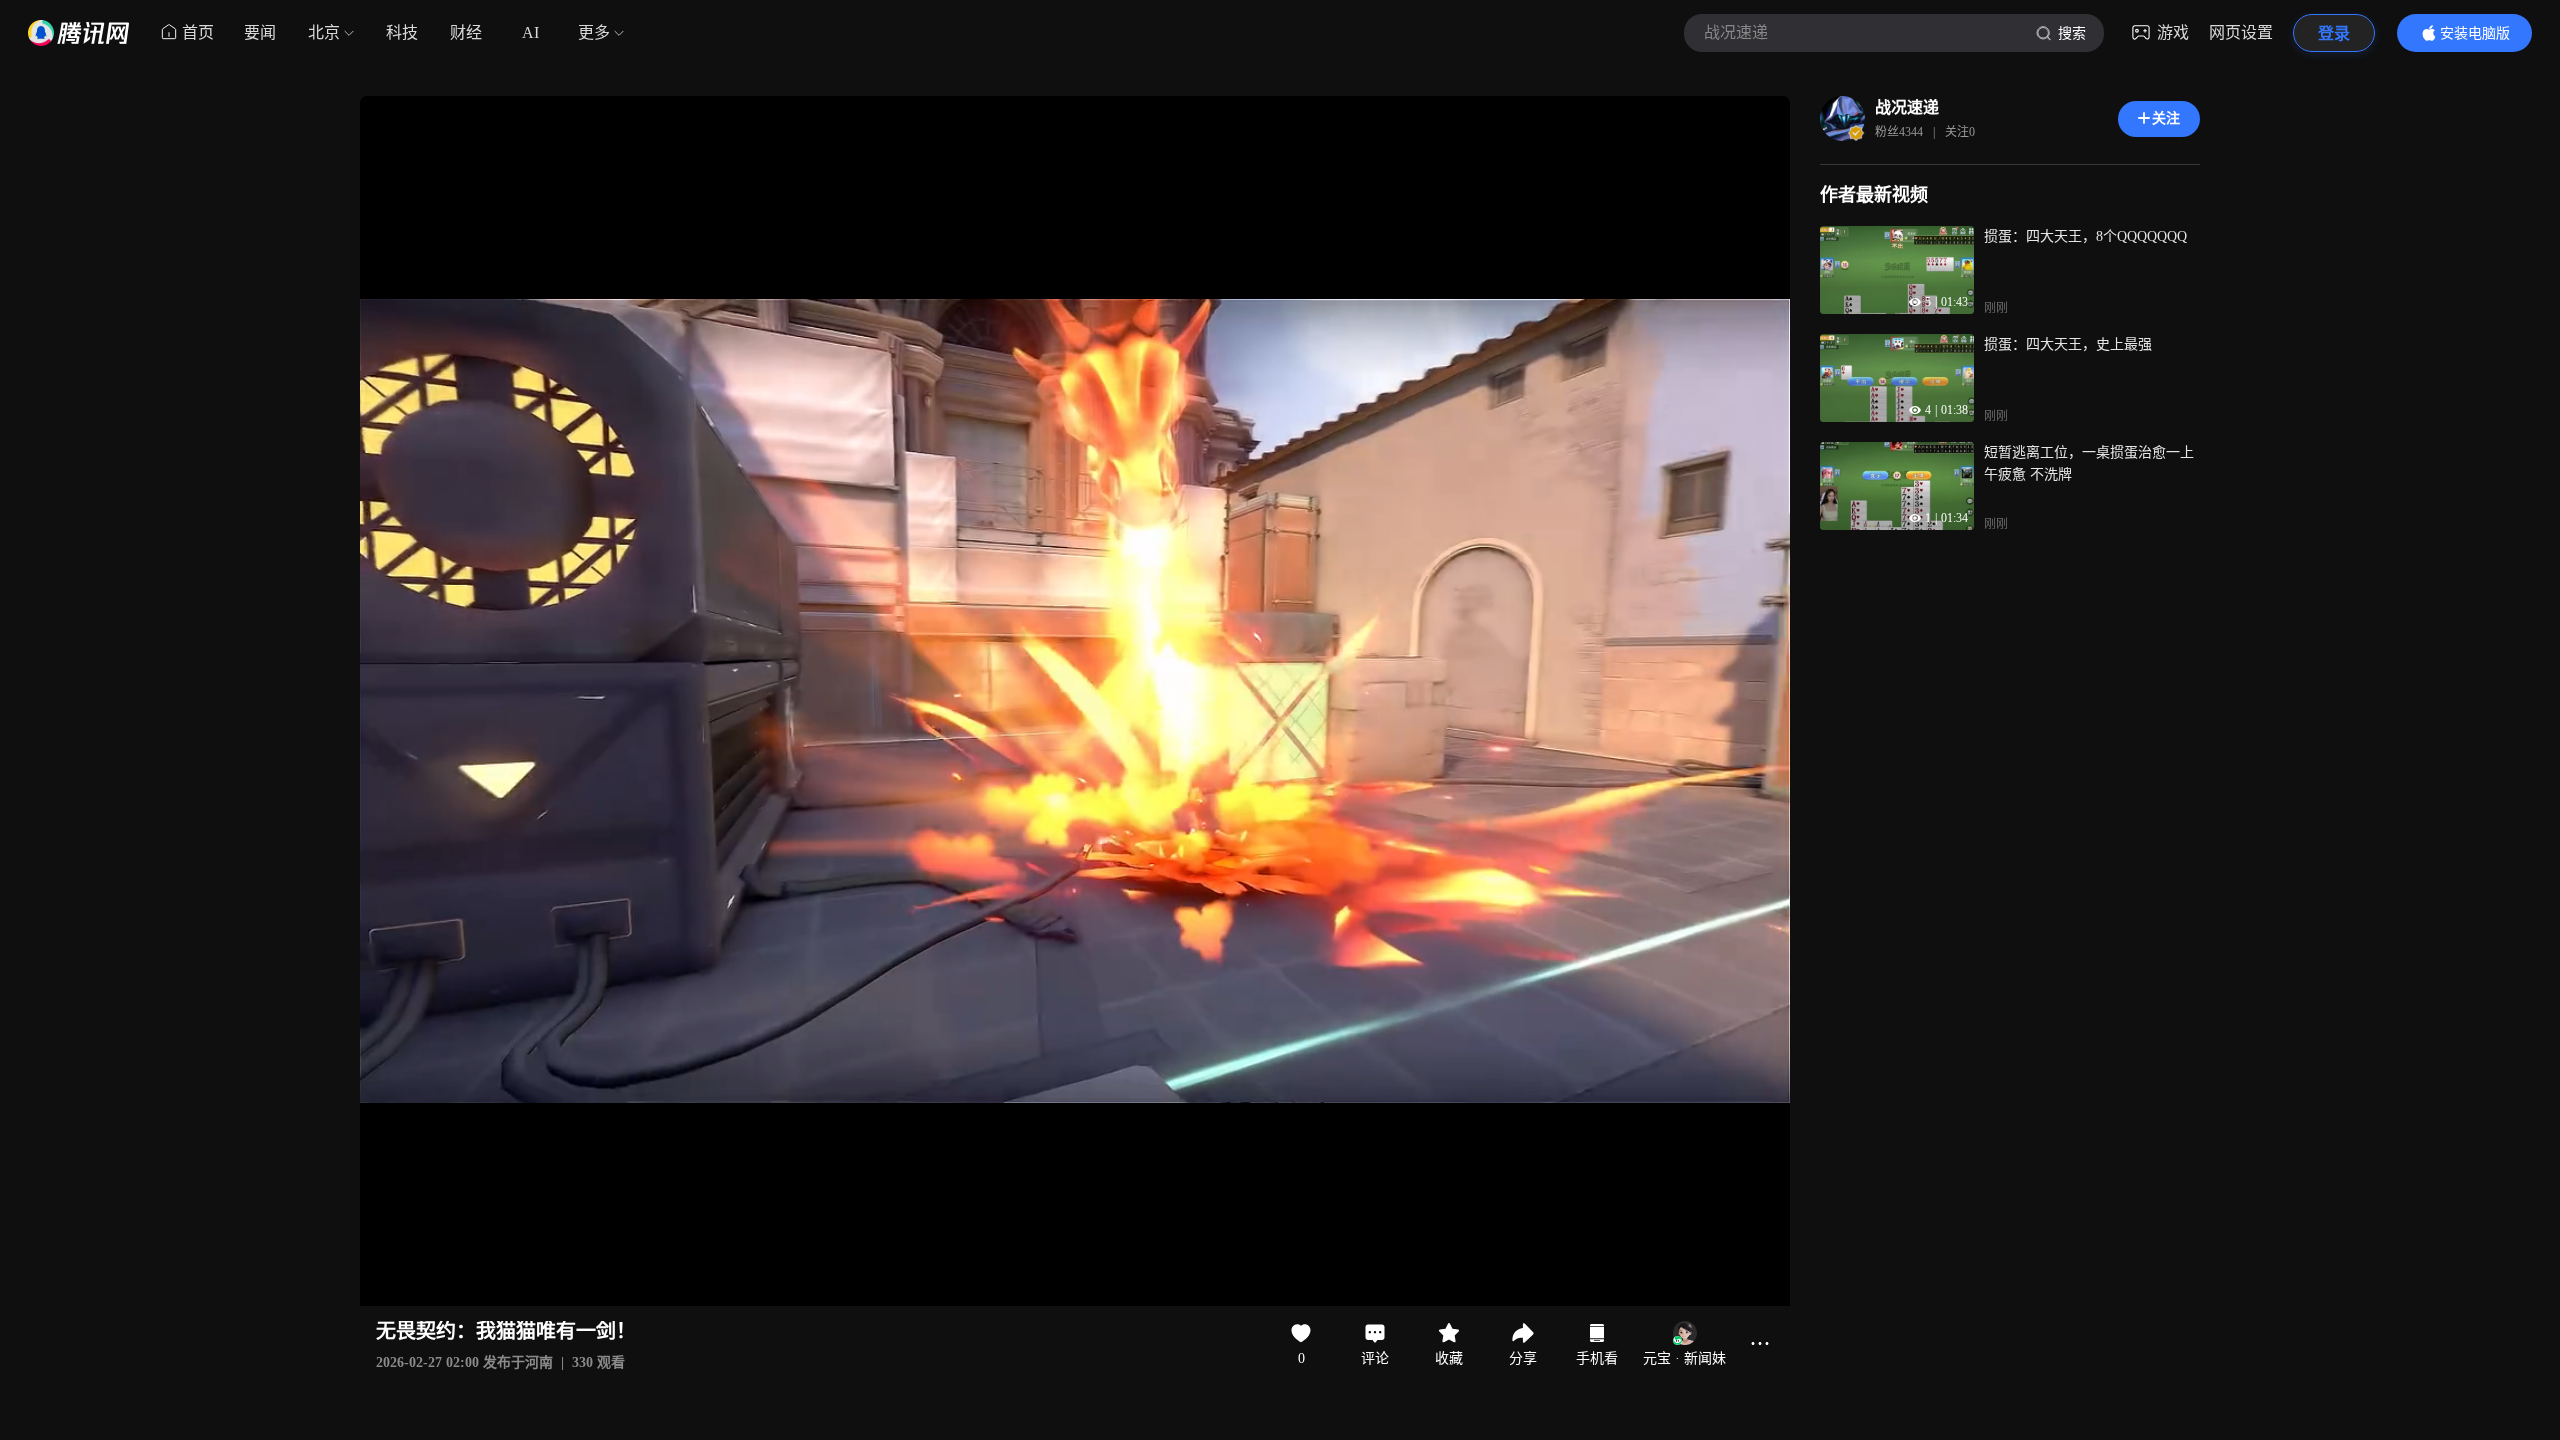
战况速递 (1907, 107)
